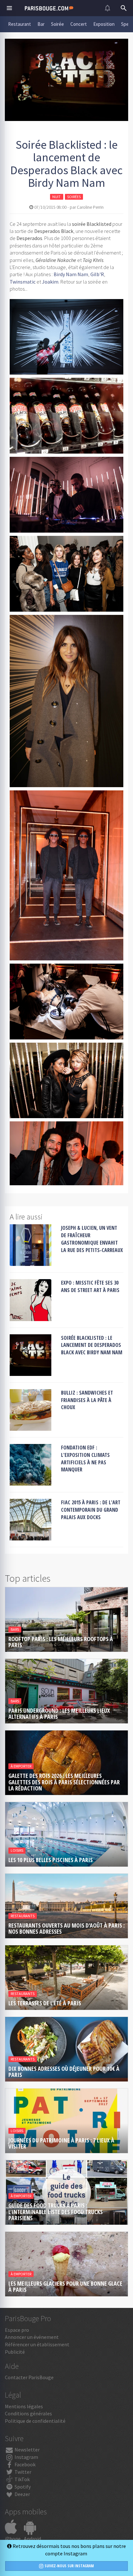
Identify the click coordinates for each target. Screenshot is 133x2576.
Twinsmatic (23, 282)
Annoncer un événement (32, 2337)
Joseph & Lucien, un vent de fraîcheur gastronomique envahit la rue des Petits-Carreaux (92, 1239)
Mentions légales (24, 2406)
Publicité (15, 2352)
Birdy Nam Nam (71, 274)
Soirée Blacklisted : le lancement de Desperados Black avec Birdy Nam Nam (92, 1345)
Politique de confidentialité (35, 2421)
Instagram (26, 2457)
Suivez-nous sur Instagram (69, 2566)
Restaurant (20, 24)
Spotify (22, 2487)
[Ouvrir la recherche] (124, 8)
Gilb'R (97, 274)
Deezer (22, 2494)
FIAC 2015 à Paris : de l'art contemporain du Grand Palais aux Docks (91, 1510)
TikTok (22, 2479)
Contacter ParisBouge (29, 2377)
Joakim (50, 282)
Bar (41, 24)
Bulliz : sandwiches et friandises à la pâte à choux (87, 1400)
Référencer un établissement (37, 2344)
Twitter (22, 2472)
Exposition (104, 24)
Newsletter (27, 2450)
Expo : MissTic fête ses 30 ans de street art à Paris (90, 1286)
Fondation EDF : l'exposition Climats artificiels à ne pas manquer (85, 1459)
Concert (79, 24)
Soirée (57, 24)
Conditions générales (28, 2413)
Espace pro (17, 2330)
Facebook (25, 2464)
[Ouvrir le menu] (9, 8)
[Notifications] (107, 8)
